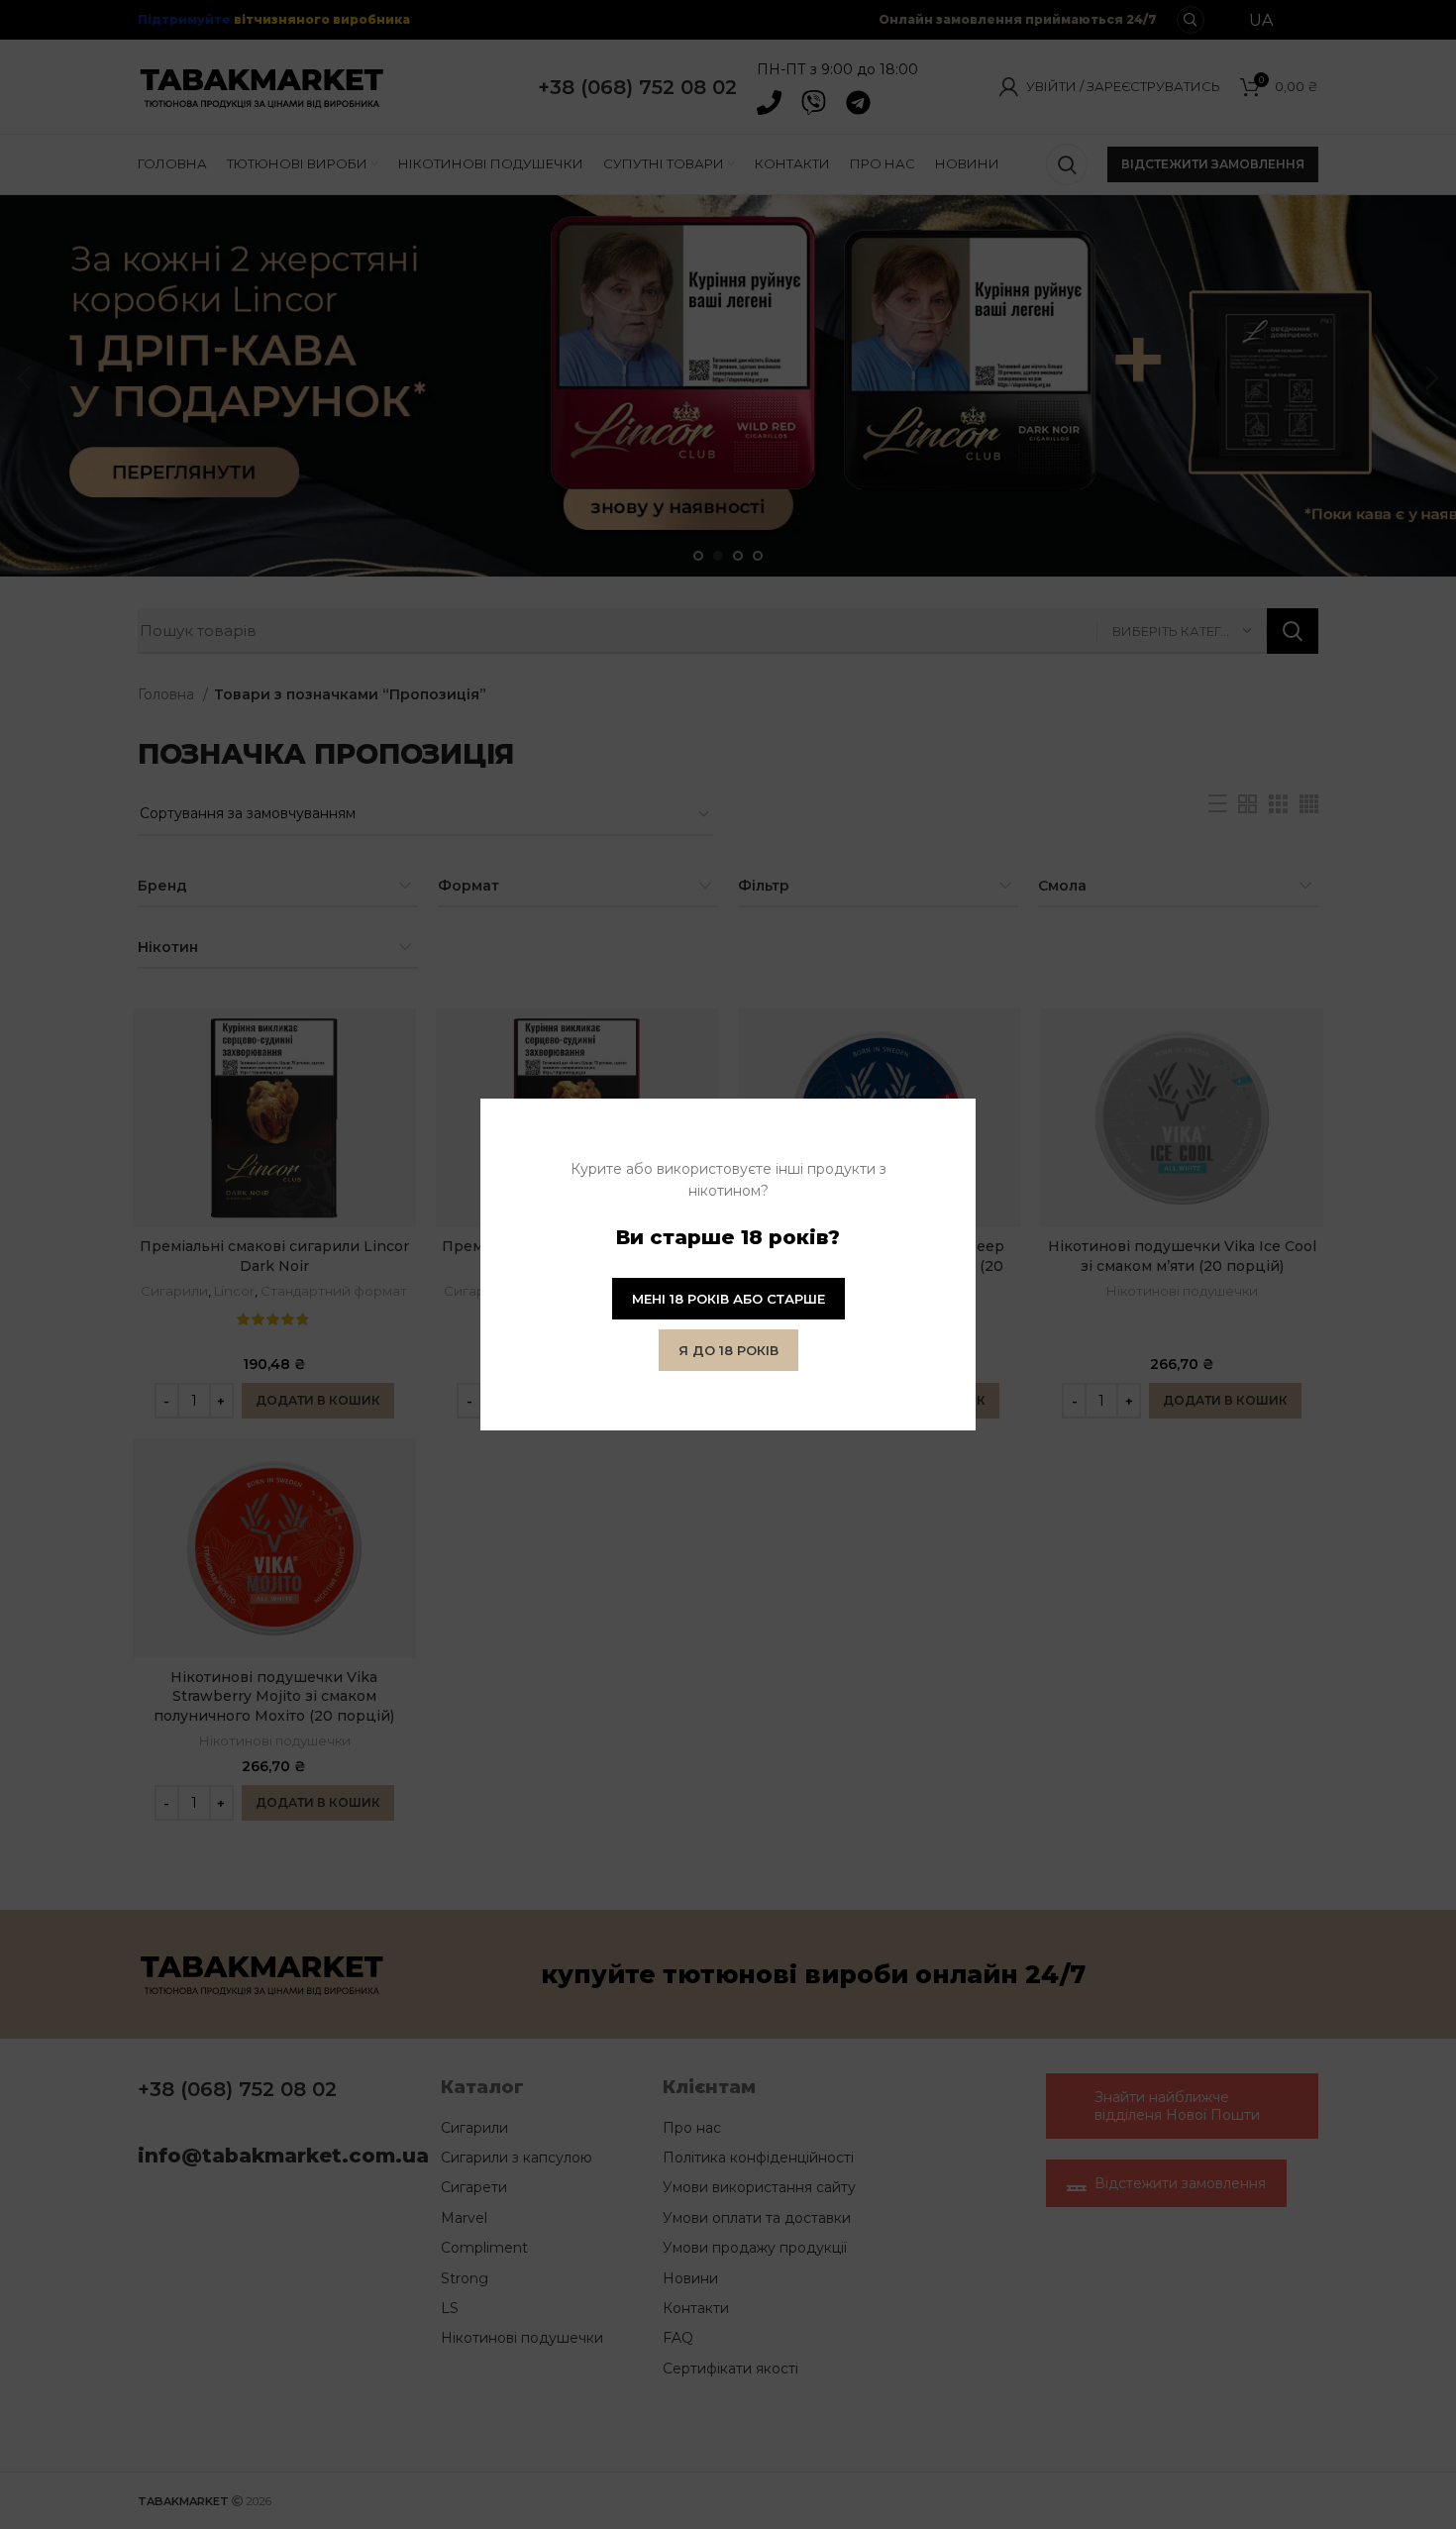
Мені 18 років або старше (728, 1299)
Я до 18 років (728, 1350)
